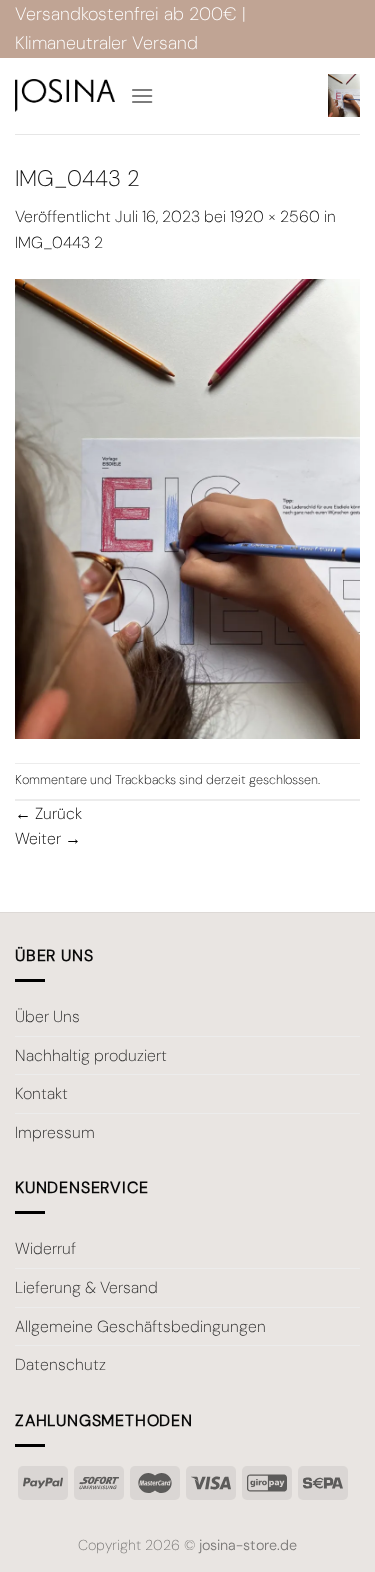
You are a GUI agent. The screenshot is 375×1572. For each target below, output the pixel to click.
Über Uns (47, 1016)
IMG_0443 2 (59, 242)
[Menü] (142, 95)
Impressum (55, 1132)
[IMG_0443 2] (187, 507)
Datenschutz (60, 1364)
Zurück (48, 813)
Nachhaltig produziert (91, 1055)
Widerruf (45, 1248)
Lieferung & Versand (86, 1287)
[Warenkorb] (344, 95)
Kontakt (41, 1093)
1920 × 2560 (275, 216)
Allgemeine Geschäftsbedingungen (140, 1326)
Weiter (48, 838)
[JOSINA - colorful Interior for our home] (65, 95)
